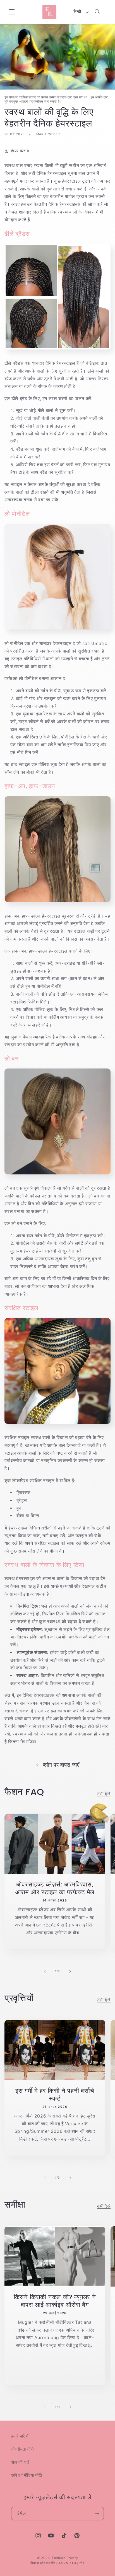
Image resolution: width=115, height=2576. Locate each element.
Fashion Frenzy (65, 2558)
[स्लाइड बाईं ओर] (45, 1972)
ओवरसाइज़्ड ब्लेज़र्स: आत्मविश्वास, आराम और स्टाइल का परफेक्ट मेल (55, 1889)
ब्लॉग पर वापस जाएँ (61, 1765)
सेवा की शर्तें (20, 2462)
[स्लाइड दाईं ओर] (70, 1972)
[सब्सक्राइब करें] (97, 2514)
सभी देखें (104, 1794)
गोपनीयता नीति (22, 2449)
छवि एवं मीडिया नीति (27, 2475)
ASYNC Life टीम (72, 2563)
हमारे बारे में (20, 2436)
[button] (12, 12)
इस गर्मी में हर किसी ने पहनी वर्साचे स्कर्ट (55, 2095)
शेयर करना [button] (20, 151)
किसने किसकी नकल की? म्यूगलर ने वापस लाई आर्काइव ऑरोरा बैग (55, 2301)
